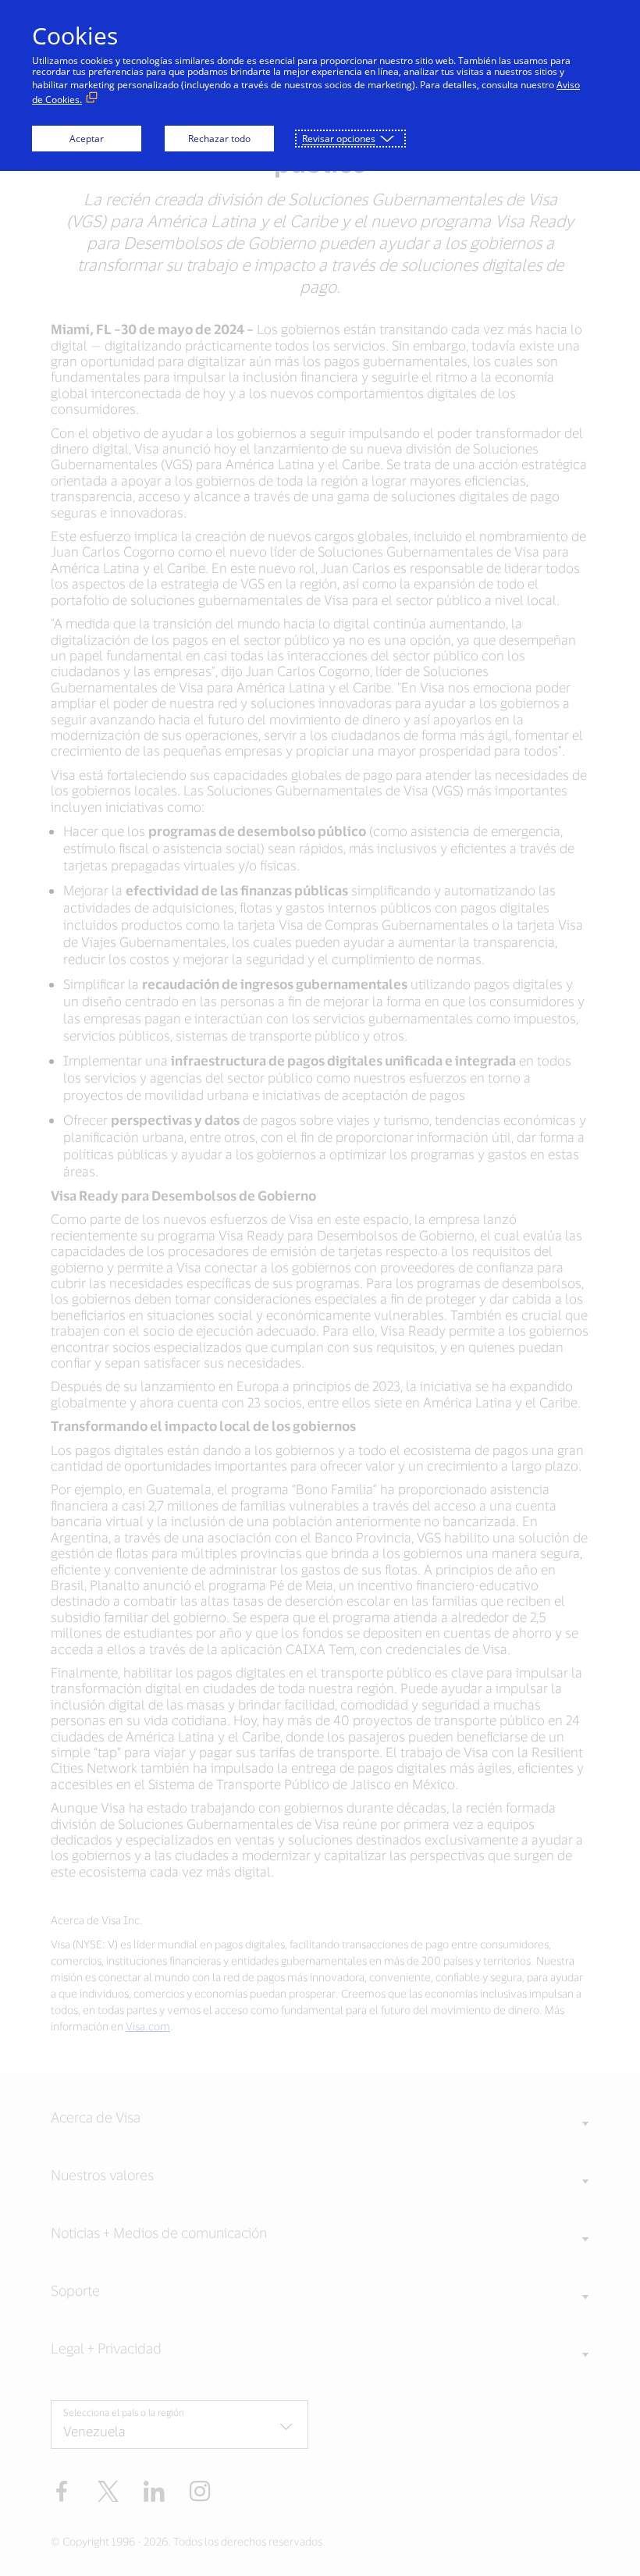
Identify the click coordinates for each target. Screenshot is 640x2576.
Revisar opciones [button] (339, 139)
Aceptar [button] (87, 139)
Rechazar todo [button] (219, 139)
